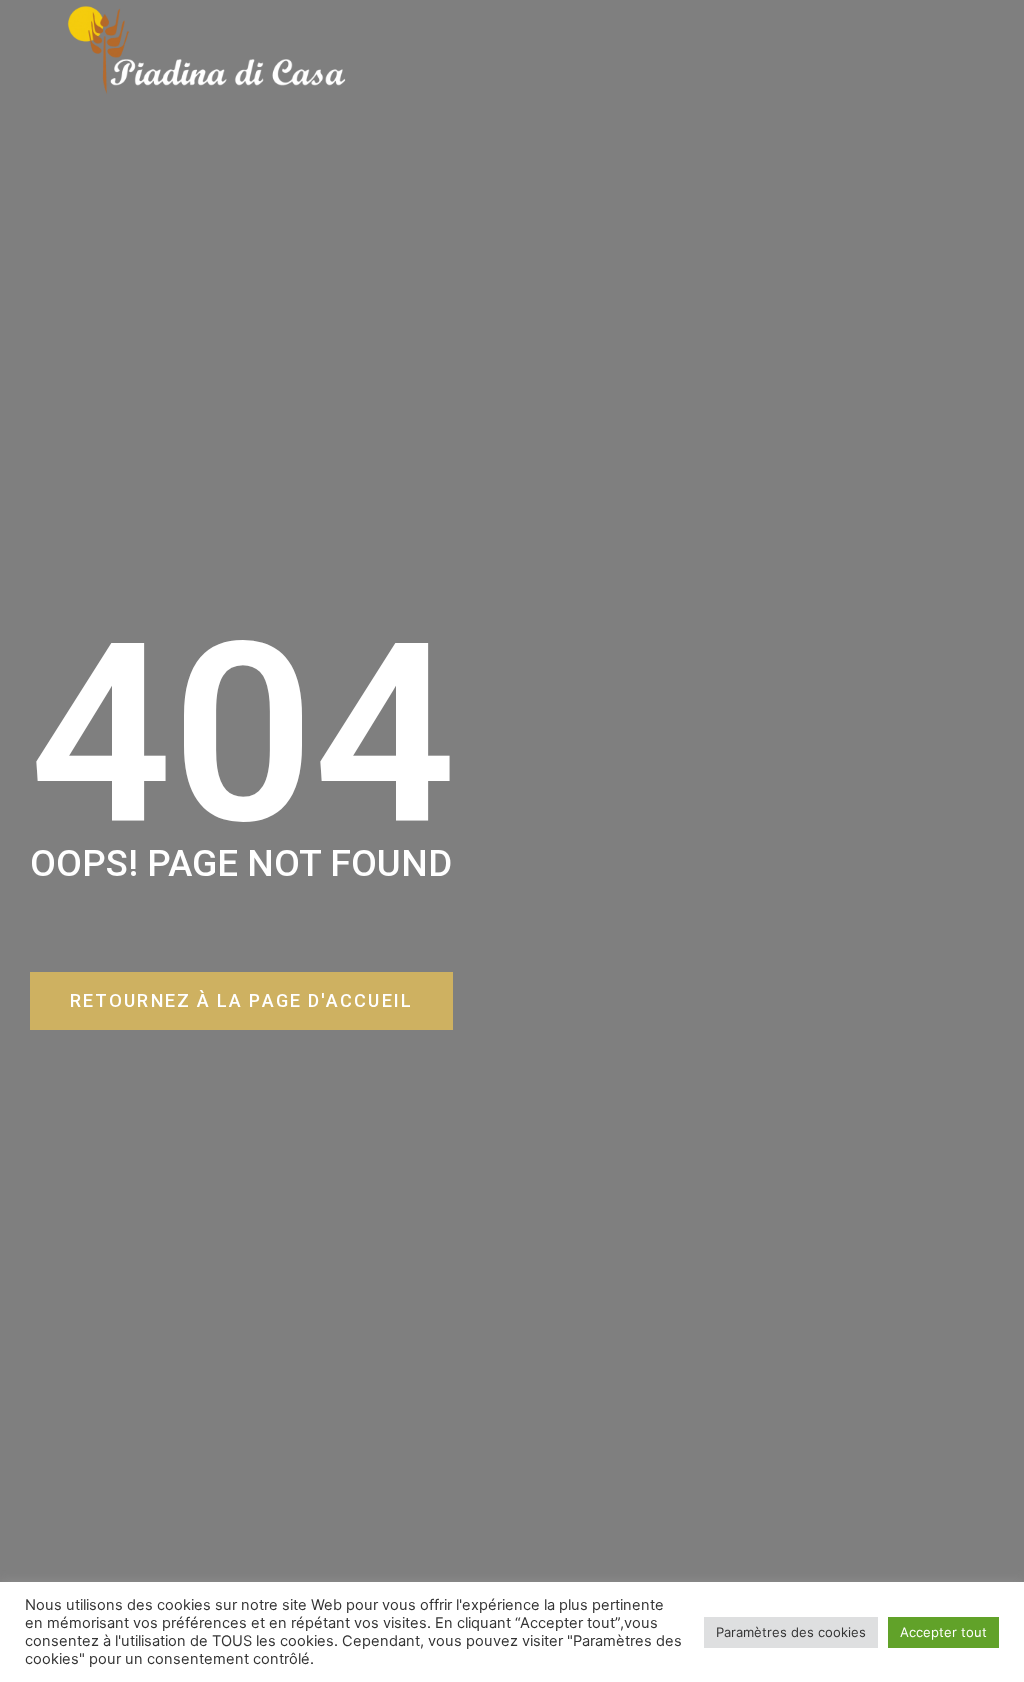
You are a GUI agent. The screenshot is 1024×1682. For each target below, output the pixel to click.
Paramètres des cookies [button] (791, 1632)
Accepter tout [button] (943, 1632)
